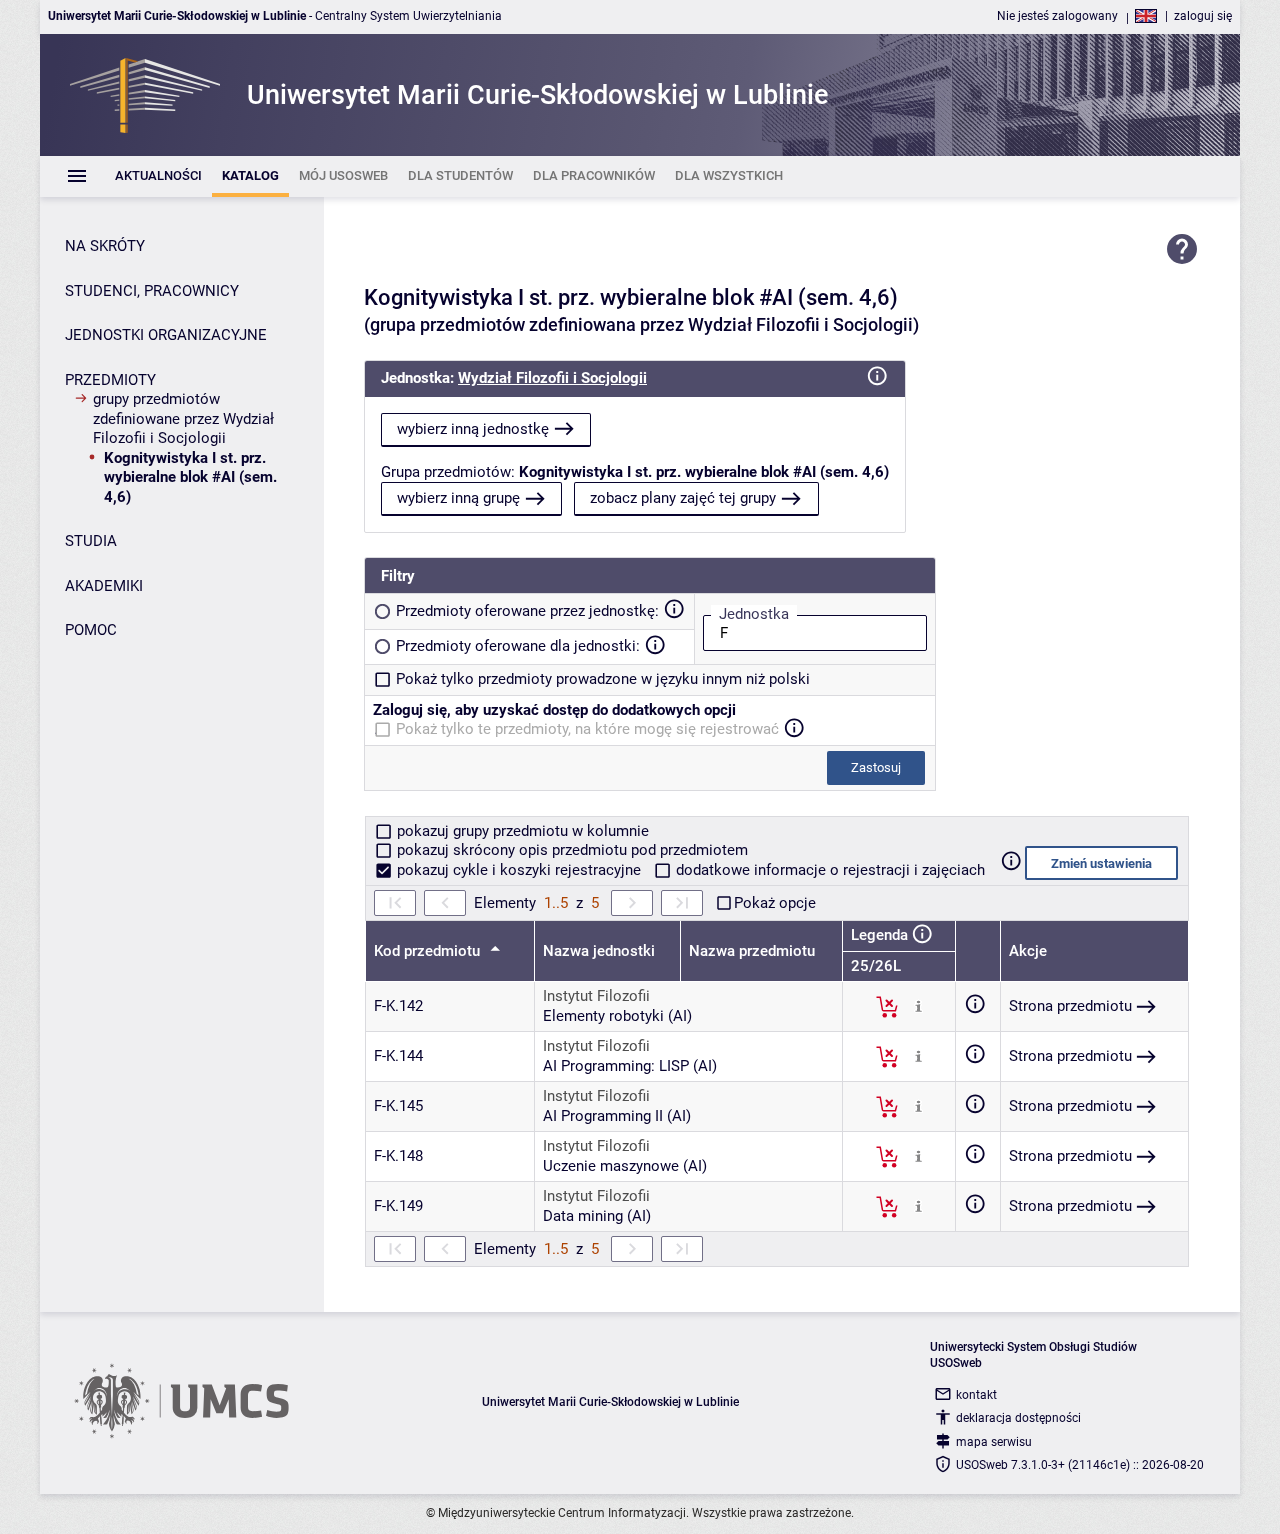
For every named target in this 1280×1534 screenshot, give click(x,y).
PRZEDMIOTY (110, 380)
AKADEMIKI (104, 586)
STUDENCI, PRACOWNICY (152, 291)
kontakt (976, 1395)
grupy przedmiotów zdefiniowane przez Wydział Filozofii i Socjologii (183, 418)
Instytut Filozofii (596, 996)
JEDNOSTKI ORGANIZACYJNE (166, 335)
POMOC (91, 630)
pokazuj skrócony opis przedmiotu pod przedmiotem (570, 850)
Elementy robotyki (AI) (617, 1016)
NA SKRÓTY (105, 246)
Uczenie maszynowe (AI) (625, 1166)
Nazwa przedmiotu (752, 951)
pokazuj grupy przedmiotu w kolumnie (521, 831)
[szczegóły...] (918, 1006)
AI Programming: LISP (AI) (630, 1066)
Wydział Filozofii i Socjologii (552, 378)
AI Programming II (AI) (617, 1116)
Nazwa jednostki (599, 951)
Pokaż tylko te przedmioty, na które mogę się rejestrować (587, 729)
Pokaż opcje (775, 903)
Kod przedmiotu (429, 951)
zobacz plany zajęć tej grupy (683, 498)
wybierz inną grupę (458, 498)
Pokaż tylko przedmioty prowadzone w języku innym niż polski (603, 679)
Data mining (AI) (597, 1216)
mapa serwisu (994, 1442)
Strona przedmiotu (1070, 1006)
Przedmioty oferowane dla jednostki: (518, 646)
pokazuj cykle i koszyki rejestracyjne (519, 870)
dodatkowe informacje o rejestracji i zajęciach (828, 870)
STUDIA (91, 541)
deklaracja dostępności (1018, 1418)
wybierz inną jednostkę (473, 429)
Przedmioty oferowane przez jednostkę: (527, 611)
